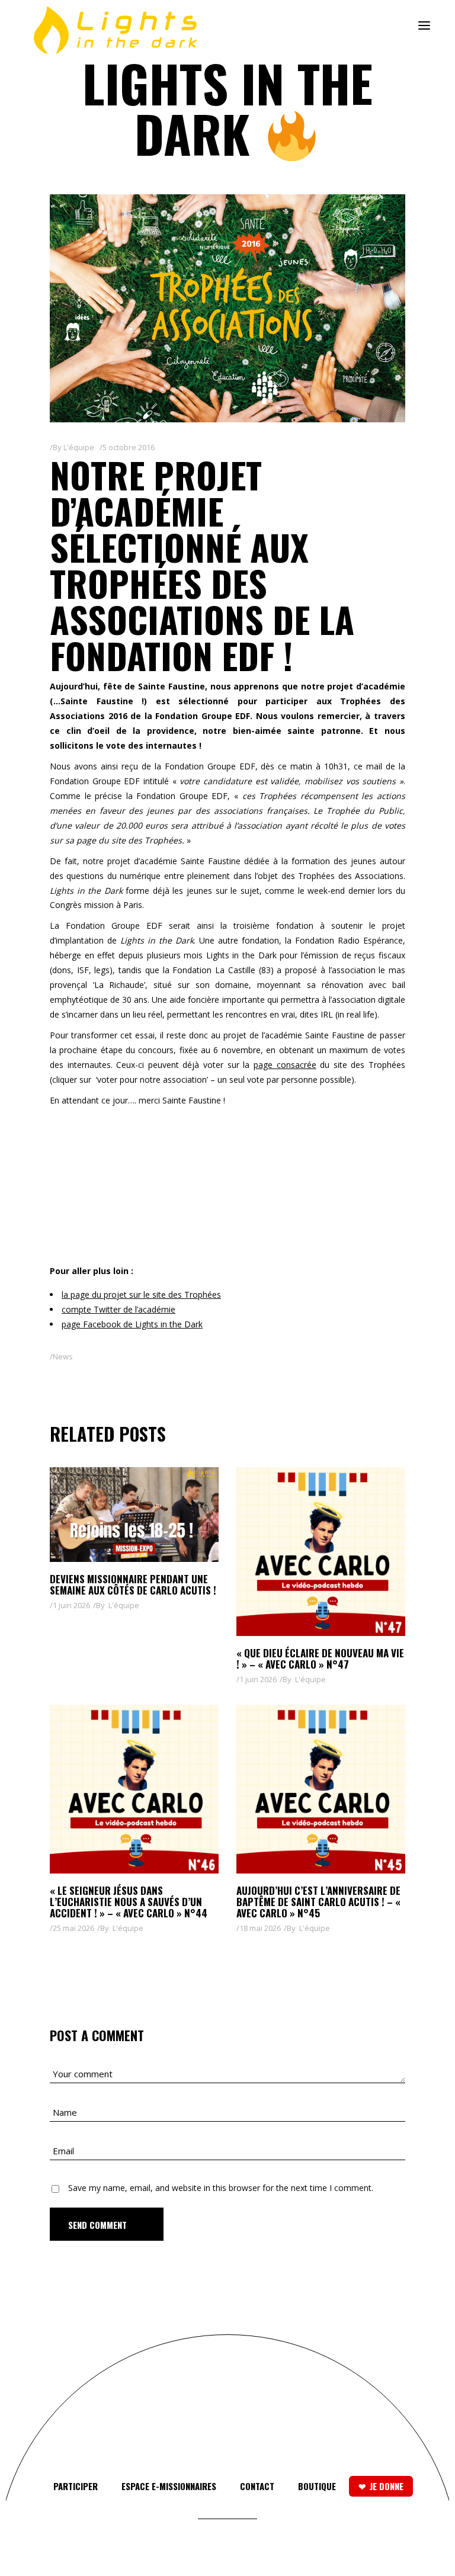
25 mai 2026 (73, 1928)
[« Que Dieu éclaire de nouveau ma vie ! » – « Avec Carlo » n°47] (321, 1552)
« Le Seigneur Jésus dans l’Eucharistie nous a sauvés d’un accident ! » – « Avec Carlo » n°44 (129, 1902)
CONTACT (257, 2486)
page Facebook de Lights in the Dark (132, 1324)
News (63, 1356)
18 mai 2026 (260, 1928)
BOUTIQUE (317, 2486)
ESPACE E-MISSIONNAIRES (169, 2486)
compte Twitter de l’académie (118, 1309)
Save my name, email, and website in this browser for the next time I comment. (221, 2188)
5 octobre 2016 (129, 447)
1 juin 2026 (71, 1605)
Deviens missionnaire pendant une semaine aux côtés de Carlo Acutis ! (133, 1584)
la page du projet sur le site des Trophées (141, 1295)
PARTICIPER (76, 2486)
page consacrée (285, 1065)
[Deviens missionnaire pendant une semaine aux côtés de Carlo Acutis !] (134, 1515)
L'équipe (79, 447)
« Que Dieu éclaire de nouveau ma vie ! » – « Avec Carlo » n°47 (320, 1658)
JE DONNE (387, 2486)
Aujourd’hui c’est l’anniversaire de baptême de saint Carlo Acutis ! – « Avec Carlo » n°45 (318, 1902)
